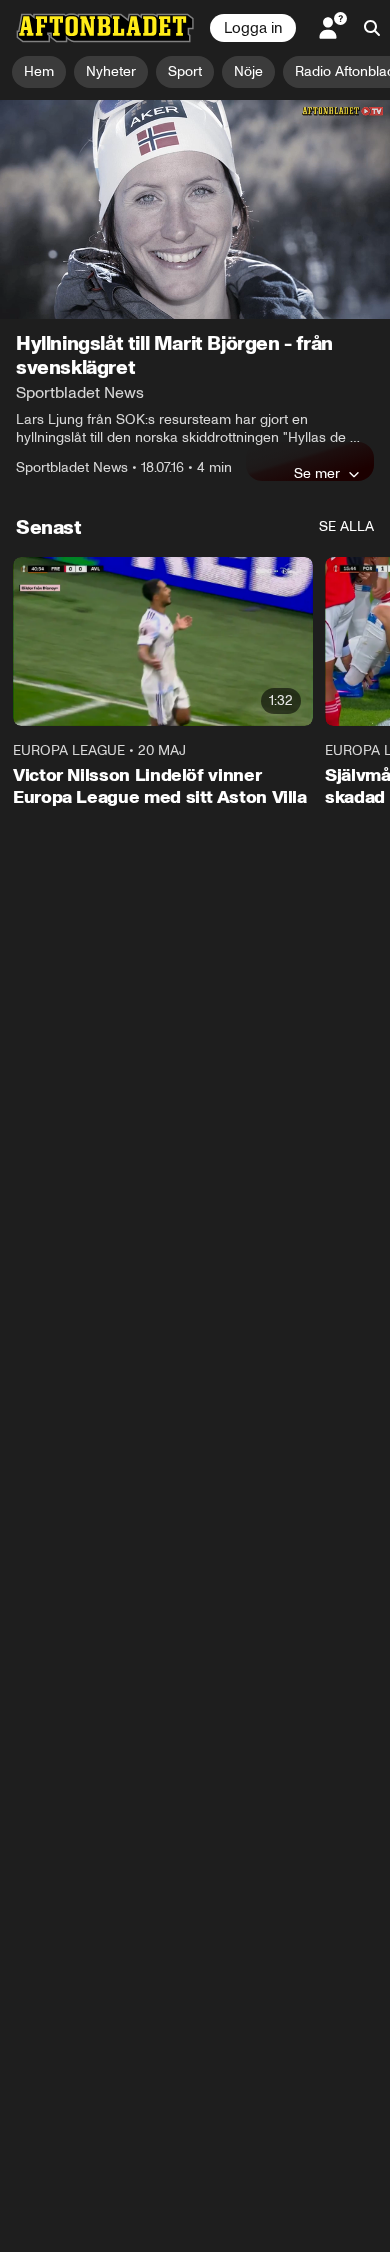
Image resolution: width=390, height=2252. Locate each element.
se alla (346, 526)
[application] (195, 209)
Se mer (317, 473)
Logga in (253, 28)
